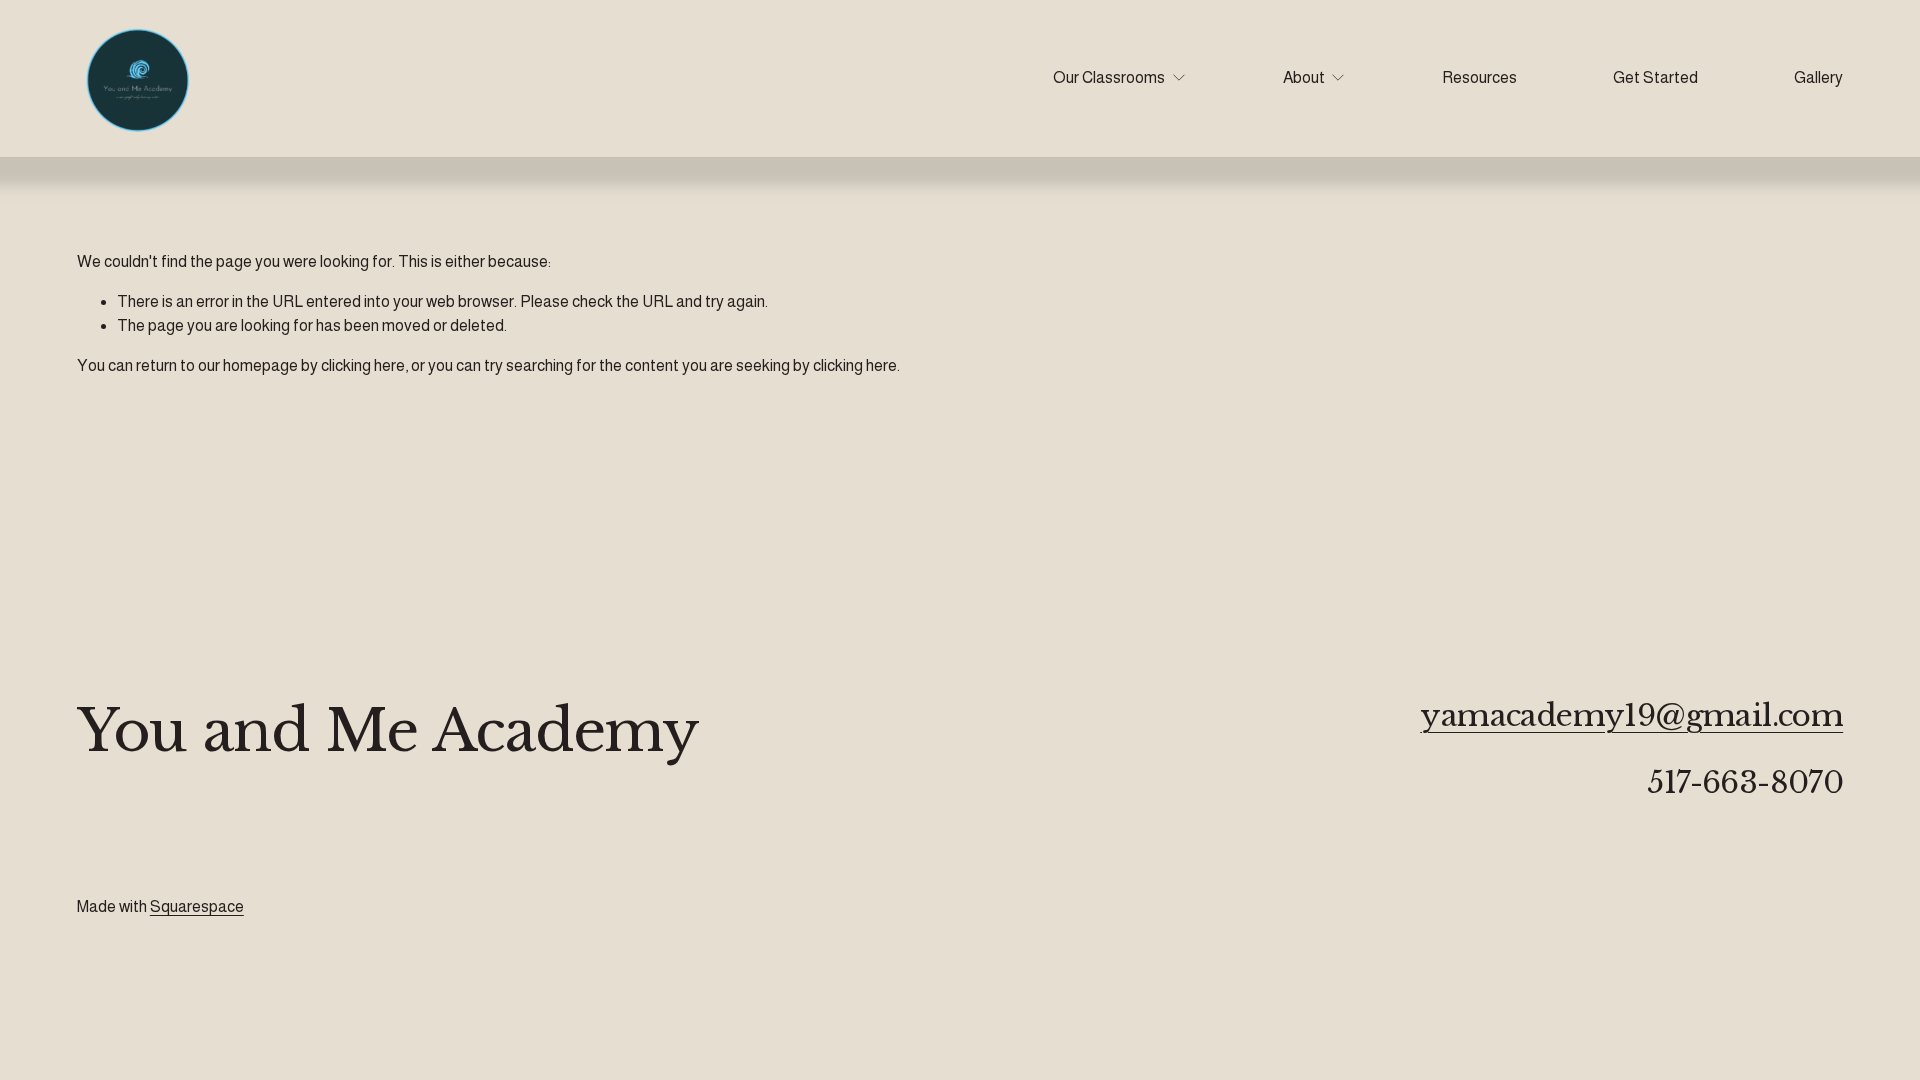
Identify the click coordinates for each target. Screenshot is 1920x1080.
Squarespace (197, 906)
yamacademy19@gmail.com (1631, 716)
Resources (1479, 77)
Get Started (1655, 77)
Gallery (1818, 77)
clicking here (363, 365)
